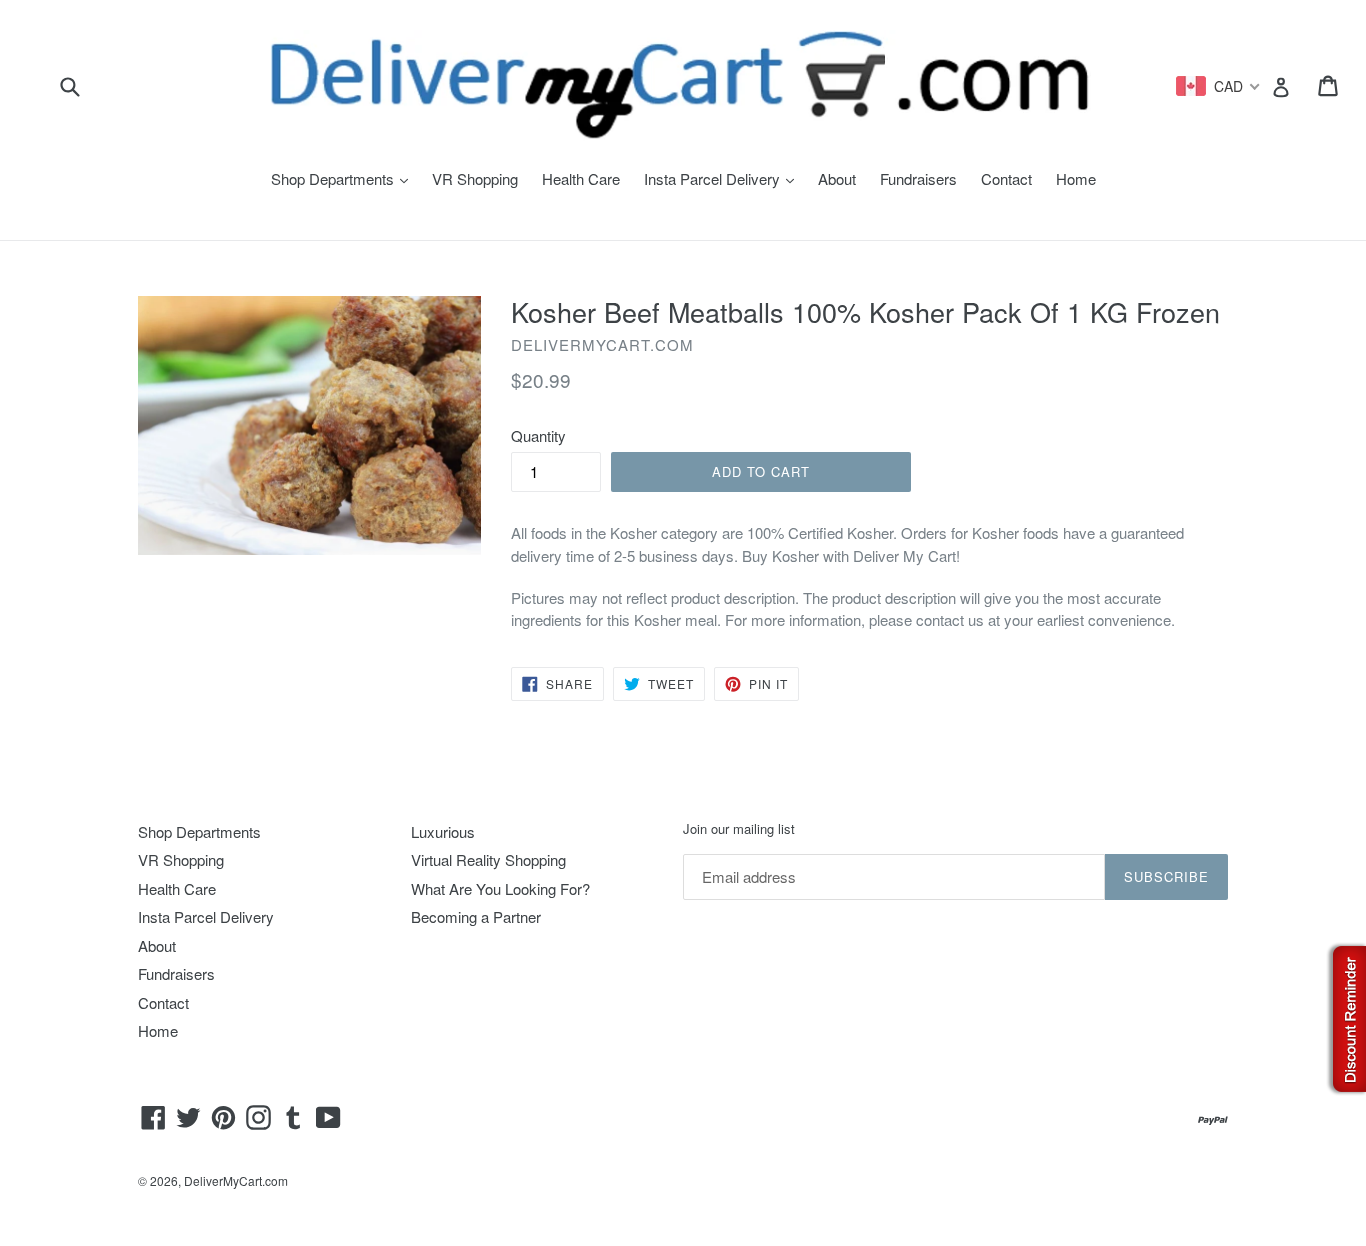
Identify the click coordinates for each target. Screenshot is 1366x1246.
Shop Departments (344, 178)
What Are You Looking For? (500, 888)
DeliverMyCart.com (236, 1180)
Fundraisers (918, 178)
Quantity (538, 435)
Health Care (581, 178)
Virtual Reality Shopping (488, 859)
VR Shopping (475, 178)
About (837, 178)
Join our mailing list (739, 829)
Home (1076, 178)
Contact (1006, 178)
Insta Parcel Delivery (724, 178)
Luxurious (443, 831)
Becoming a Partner (476, 916)
